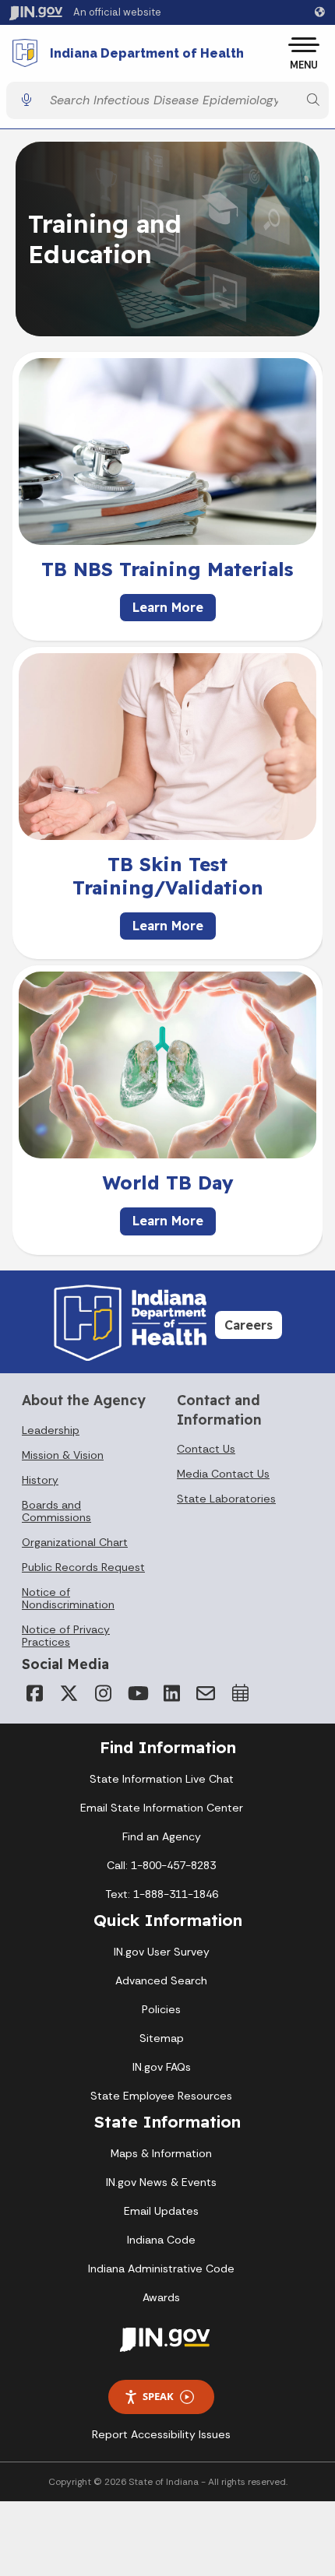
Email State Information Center (162, 1808)
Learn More (168, 607)
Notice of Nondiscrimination (68, 1598)
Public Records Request (83, 1567)
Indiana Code (161, 2240)
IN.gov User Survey (162, 1952)
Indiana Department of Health (147, 54)
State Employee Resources (161, 2096)
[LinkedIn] (171, 1693)
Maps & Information (161, 2153)
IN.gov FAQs (162, 2067)
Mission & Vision (63, 1455)
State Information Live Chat (162, 1779)
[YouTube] (137, 1693)
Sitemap (162, 2038)
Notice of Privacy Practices (66, 1636)
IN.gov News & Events (161, 2182)
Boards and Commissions (56, 1511)
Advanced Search (161, 1980)
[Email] (206, 1693)
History (40, 1480)
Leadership (51, 1430)
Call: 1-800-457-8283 (161, 1865)
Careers (249, 1325)
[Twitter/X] (69, 1693)
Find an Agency (162, 1836)
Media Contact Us (223, 1474)
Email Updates (161, 2211)
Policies (161, 2009)
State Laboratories (226, 1499)
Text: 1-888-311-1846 (162, 1894)
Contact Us (206, 1449)
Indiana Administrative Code (161, 2268)
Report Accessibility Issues (161, 2434)
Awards (161, 2297)
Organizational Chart (75, 1542)
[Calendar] (240, 1693)
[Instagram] (103, 1693)
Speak (158, 2396)
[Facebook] (34, 1693)
